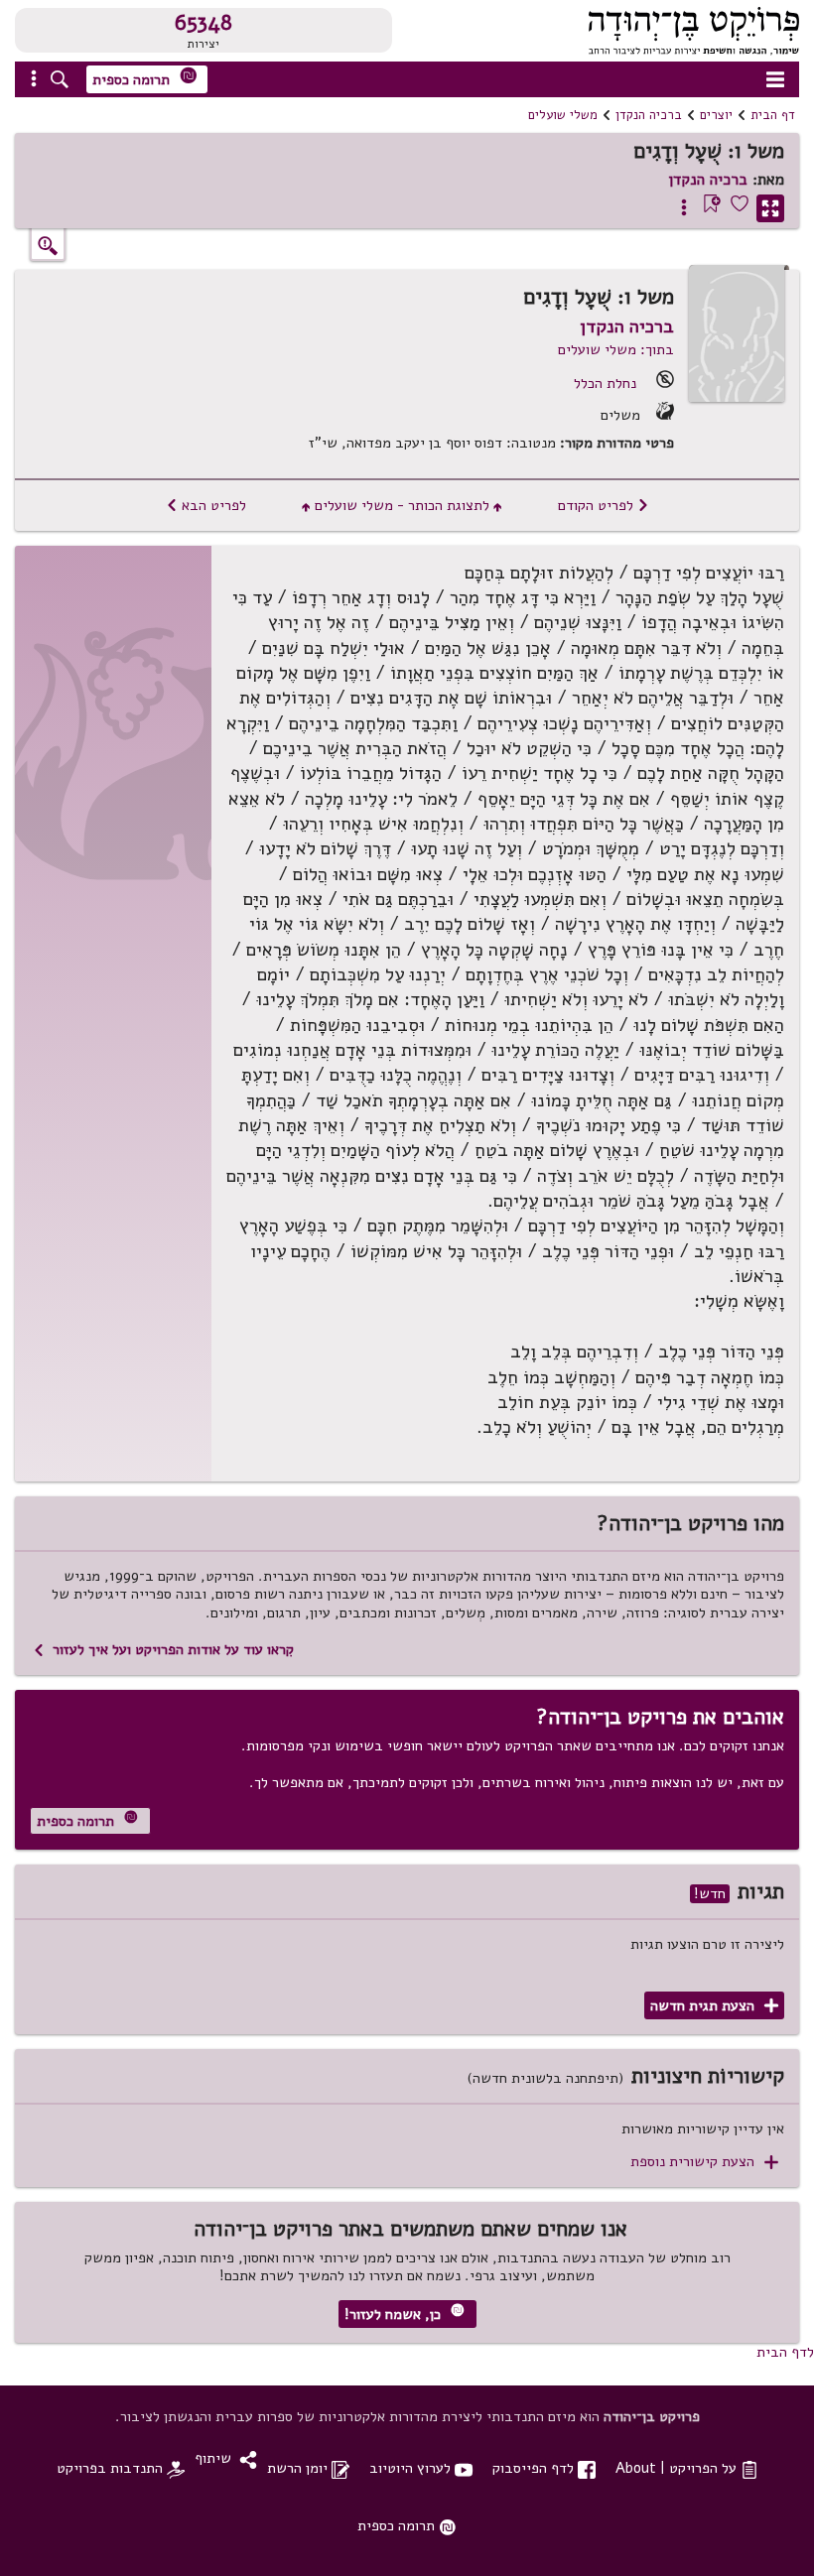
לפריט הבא (206, 505)
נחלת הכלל (605, 383)
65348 (203, 23)
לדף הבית (785, 2352)
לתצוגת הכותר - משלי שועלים (402, 505)
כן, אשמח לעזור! (405, 2314)
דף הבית (773, 115)
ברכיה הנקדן (649, 115)
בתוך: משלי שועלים (616, 349)
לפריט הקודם (604, 505)
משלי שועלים (563, 115)
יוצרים (716, 115)
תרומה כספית (145, 78)
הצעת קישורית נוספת (704, 2162)
